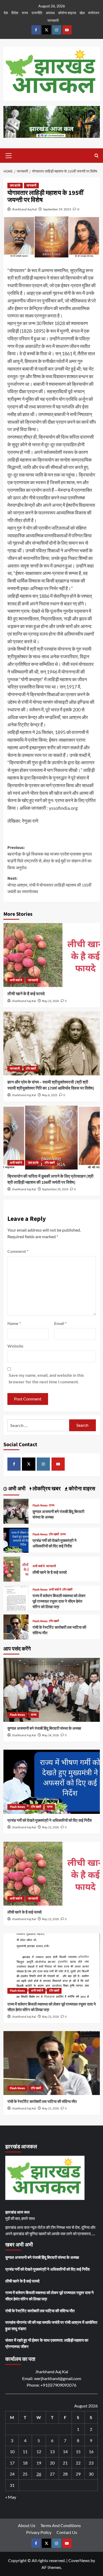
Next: (49, 885)
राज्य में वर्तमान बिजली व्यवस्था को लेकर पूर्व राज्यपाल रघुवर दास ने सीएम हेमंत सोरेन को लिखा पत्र (59, 1601)
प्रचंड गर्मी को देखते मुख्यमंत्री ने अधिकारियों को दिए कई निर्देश (55, 1543)
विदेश (15, 13)
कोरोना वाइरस (67, 13)
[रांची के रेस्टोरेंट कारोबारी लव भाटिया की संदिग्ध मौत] (16, 1626)
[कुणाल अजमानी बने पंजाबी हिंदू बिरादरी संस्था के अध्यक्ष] (16, 1510)
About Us (27, 2525)
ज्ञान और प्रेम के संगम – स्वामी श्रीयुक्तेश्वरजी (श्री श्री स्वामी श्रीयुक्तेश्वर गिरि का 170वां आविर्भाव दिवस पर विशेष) (51, 1085)
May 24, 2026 (50, 1735)
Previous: (50, 858)
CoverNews (79, 2560)
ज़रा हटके (15, 186)
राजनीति (37, 13)
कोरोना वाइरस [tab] (81, 1489)
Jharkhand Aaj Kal (24, 209)
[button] (9, 155)
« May (11, 2497)
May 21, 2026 (50, 2109)
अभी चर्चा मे (16, 980)
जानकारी (53, 20)
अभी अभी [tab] (16, 1489)
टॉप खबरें (31, 1069)
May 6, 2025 (50, 1095)
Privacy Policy (39, 2532)
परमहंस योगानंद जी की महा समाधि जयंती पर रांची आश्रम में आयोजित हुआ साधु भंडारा (51, 2325)
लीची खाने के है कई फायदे (26, 994)
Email (60, 1323)
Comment (18, 1251)
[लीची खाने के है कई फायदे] (52, 955)
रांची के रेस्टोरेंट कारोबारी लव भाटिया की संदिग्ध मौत (42, 2102)
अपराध (50, 13)
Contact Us (67, 2532)
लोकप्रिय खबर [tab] (46, 1489)
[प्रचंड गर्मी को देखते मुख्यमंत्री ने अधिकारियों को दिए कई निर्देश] (16, 1539)
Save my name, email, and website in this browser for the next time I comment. (46, 1378)
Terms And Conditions (61, 2525)
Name (14, 1323)
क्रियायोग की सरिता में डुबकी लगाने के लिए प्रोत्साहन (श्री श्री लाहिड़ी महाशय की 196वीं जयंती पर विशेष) (50, 1179)
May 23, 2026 (50, 1001)
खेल (82, 13)
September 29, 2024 (55, 1189)
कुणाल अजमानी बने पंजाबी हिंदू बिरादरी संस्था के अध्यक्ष (44, 1729)
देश (6, 13)
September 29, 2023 (57, 209)
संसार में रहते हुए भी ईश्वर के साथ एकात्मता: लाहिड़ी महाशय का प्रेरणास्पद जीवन (47, 2343)
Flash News (40, 1506)
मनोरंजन (94, 13)
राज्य (25, 13)
